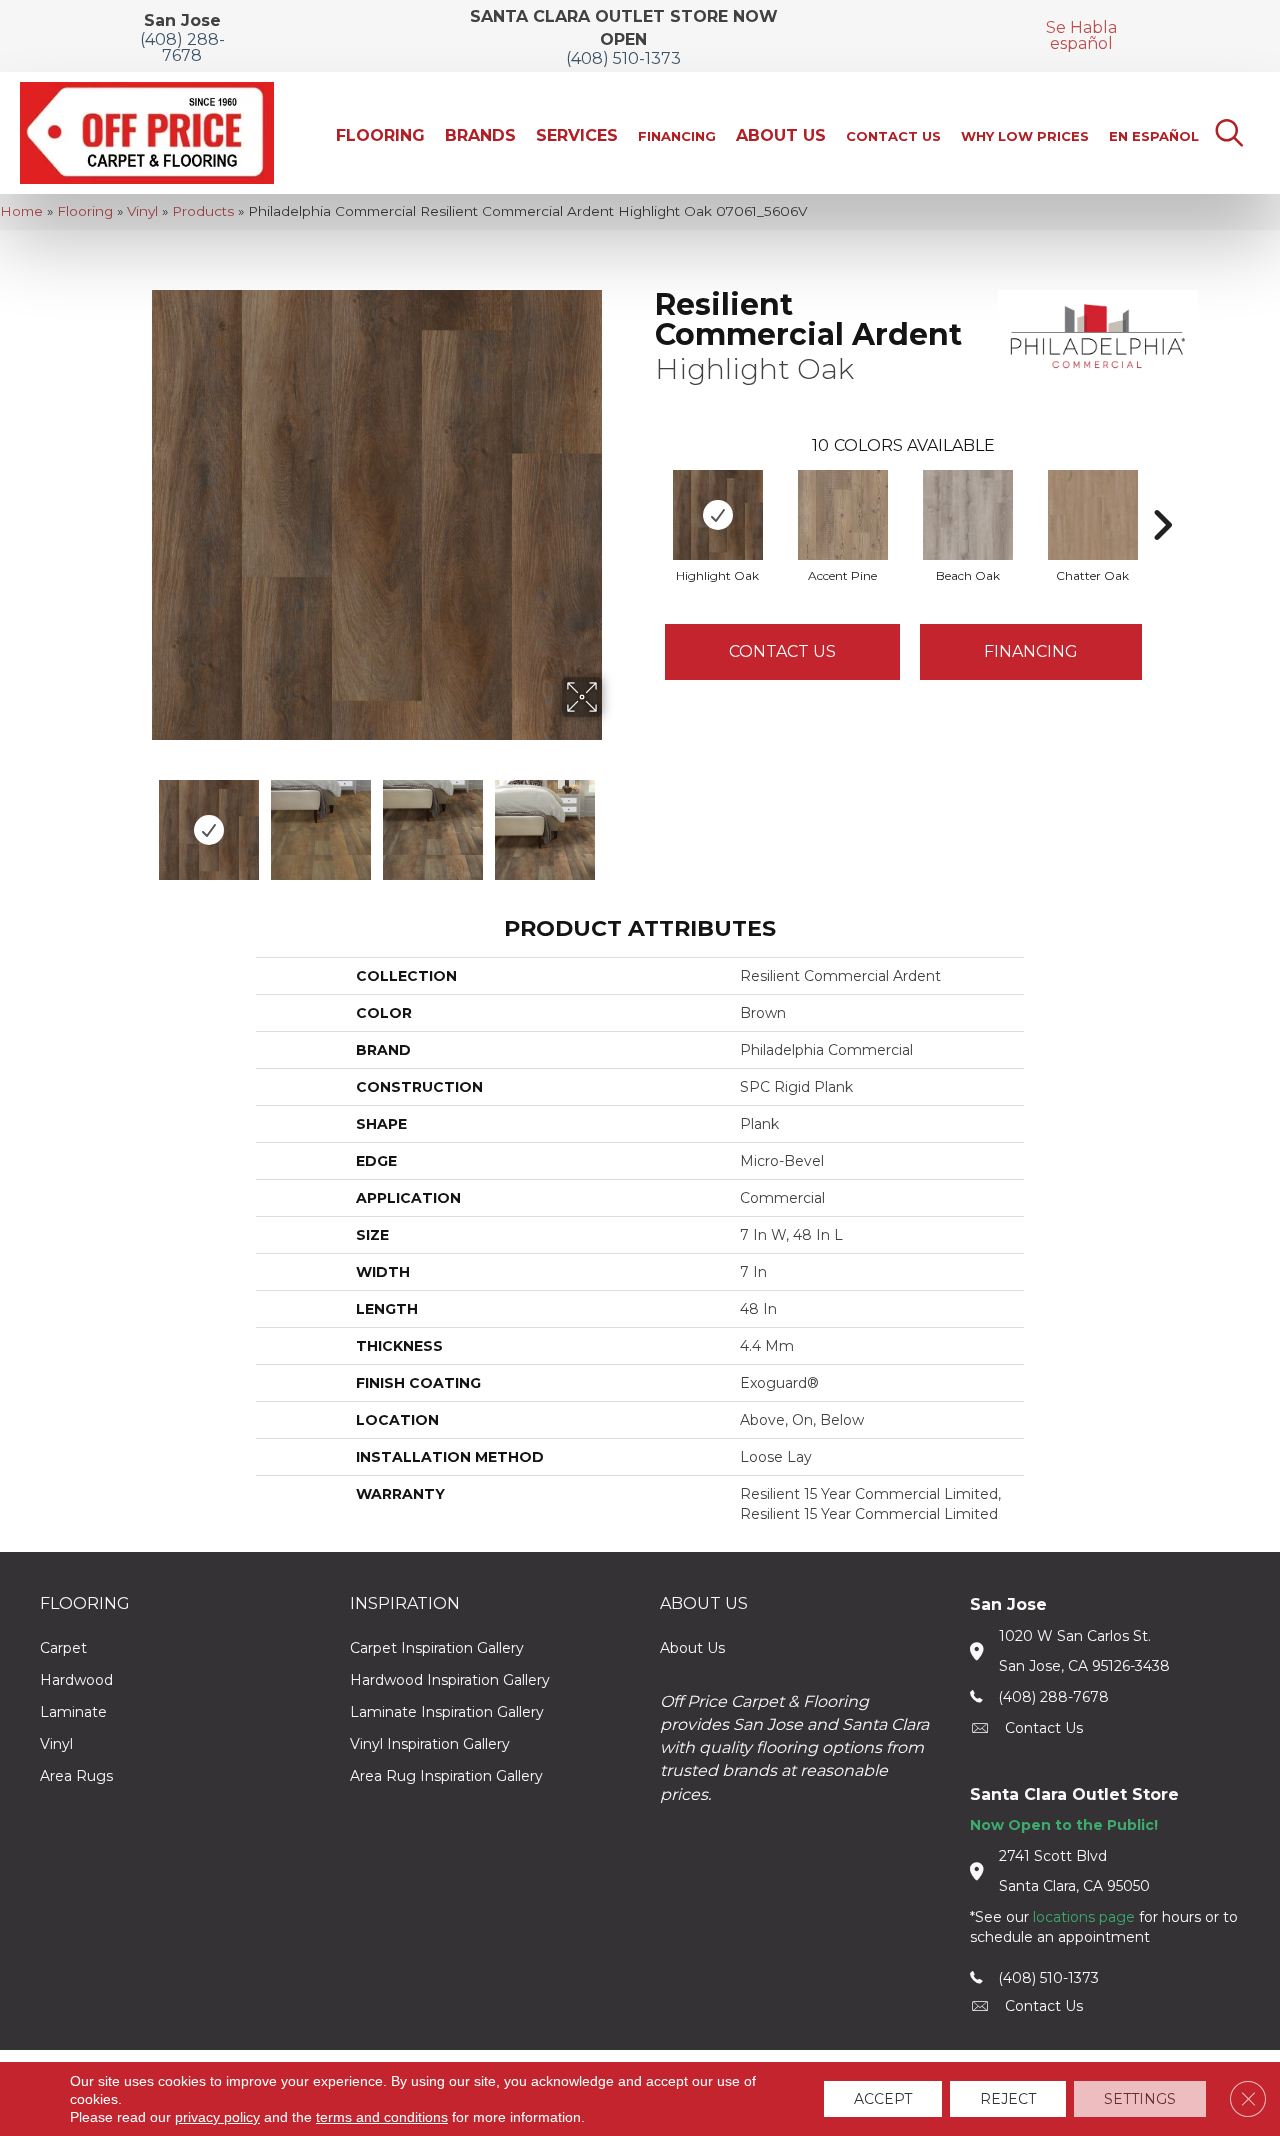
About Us (692, 1648)
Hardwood (76, 1680)
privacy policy (217, 2117)
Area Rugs (76, 1776)
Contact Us (782, 651)
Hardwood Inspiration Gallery (450, 1680)
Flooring (85, 211)
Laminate (73, 1712)
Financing (1031, 651)
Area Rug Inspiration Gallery (446, 1776)
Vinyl (142, 211)
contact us (1044, 1728)
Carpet (63, 1648)
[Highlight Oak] (718, 515)
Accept (883, 2099)
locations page (1084, 1917)
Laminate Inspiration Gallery (447, 1712)
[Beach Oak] (968, 515)
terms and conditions (382, 2117)
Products (203, 211)
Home (21, 211)
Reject (1008, 2099)
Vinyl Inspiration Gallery (430, 1744)
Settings (1140, 2099)
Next (615, 820)
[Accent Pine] (843, 515)
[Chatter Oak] (1093, 515)
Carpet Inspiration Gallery (437, 1648)
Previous (138, 820)
